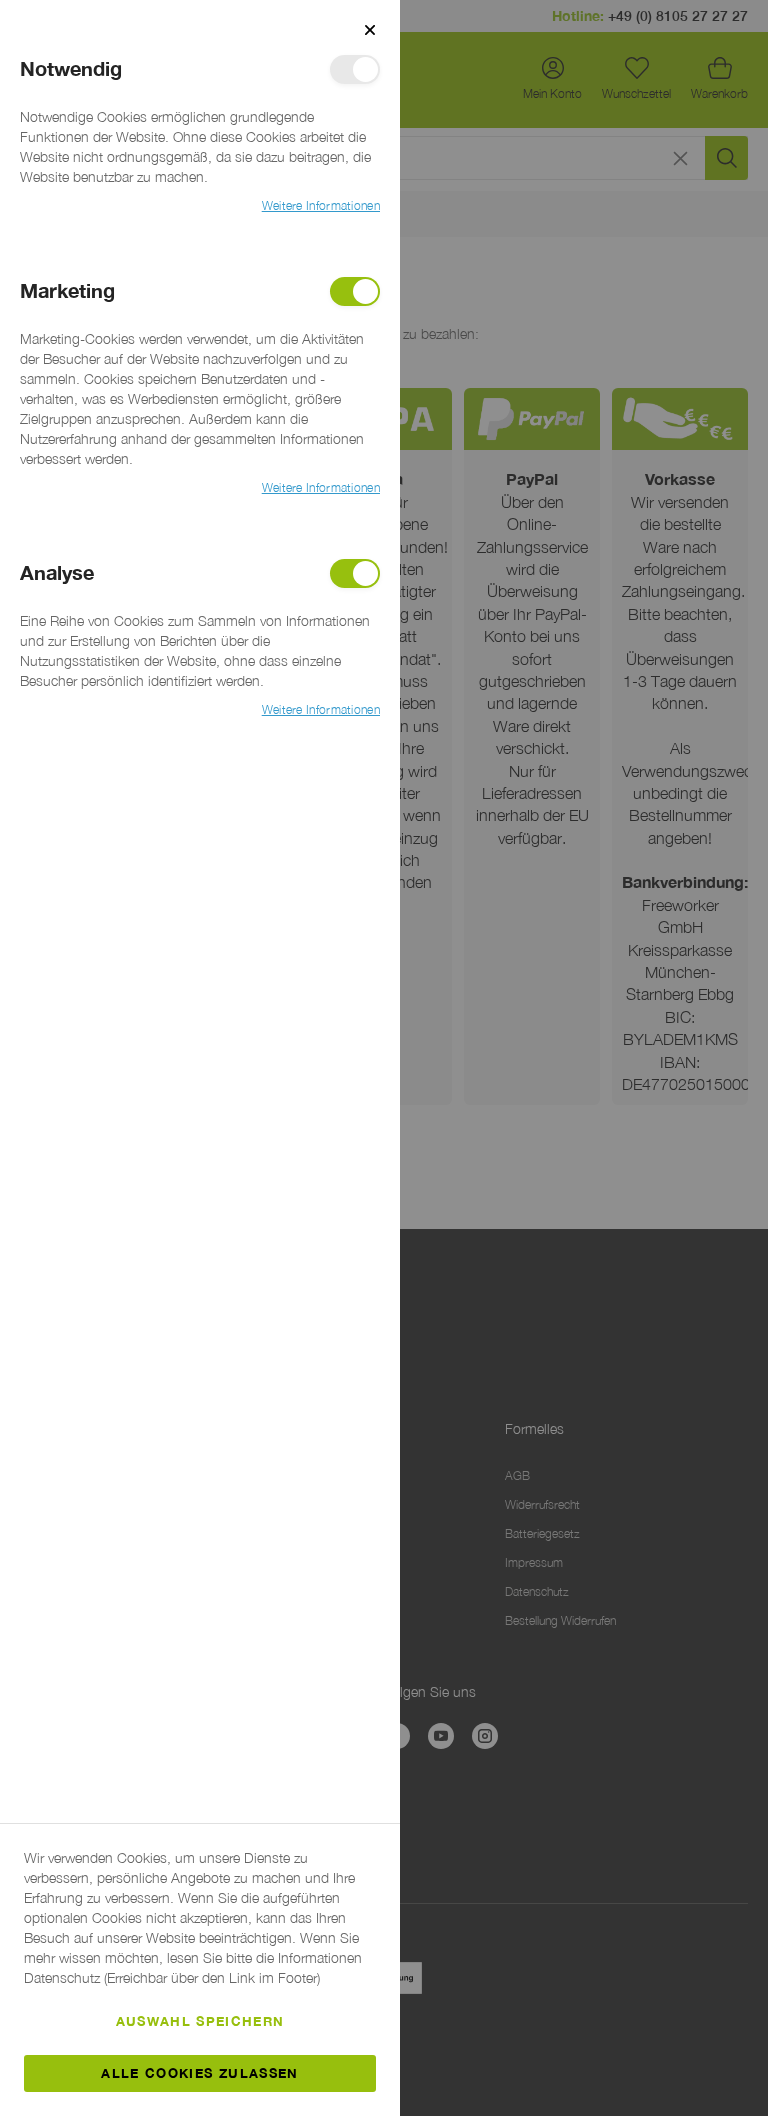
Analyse (355, 573)
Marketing (355, 291)
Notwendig (355, 69)
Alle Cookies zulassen (199, 2073)
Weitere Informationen (321, 205)
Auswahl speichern (200, 2021)
